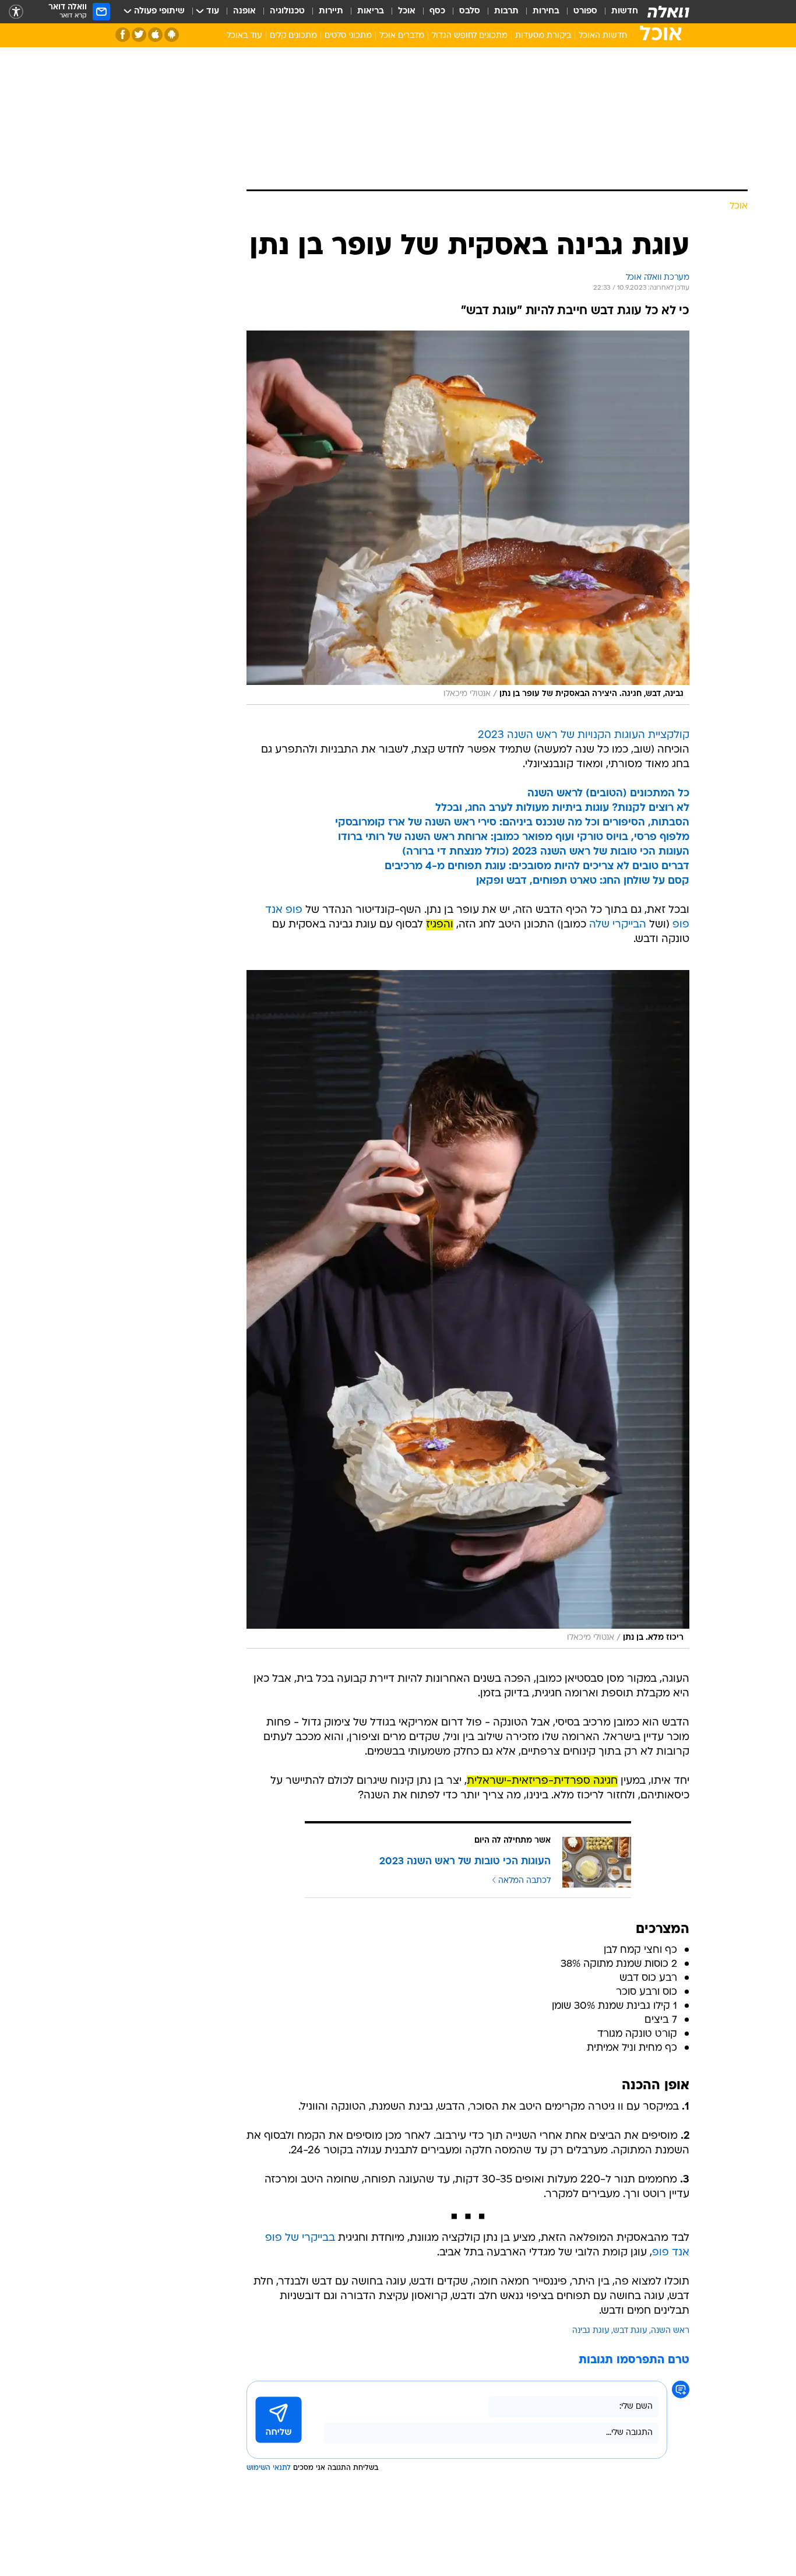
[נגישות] (16, 12)
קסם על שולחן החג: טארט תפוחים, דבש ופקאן (583, 881)
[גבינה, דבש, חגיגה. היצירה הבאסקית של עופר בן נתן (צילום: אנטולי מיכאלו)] (468, 518)
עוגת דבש (630, 2331)
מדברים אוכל (402, 36)
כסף (437, 11)
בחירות (546, 11)
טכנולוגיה (287, 11)
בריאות (371, 11)
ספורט (585, 11)
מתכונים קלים (293, 36)
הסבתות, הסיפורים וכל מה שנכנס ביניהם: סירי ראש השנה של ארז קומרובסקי (512, 823)
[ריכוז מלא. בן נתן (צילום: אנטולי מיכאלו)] (468, 1309)
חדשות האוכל (603, 36)
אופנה (244, 11)
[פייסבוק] (123, 35)
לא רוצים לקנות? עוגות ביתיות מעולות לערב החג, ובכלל (562, 808)
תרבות (506, 11)
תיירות (331, 11)
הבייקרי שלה (618, 925)
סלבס (470, 11)
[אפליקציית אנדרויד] (172, 35)
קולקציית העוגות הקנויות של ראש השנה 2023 (584, 735)
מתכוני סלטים (348, 36)
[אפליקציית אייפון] (155, 35)
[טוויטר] (139, 35)
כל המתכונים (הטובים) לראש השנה (608, 794)
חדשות (625, 11)
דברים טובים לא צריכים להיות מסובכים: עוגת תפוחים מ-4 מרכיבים (537, 867)
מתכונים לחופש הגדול (470, 36)
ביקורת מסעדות (543, 36)
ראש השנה (670, 2331)
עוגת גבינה (591, 2331)
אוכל (407, 11)
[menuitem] (618, 12)
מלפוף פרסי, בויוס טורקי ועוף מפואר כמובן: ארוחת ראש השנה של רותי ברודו (514, 837)
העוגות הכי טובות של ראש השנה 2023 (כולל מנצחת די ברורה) (546, 852)
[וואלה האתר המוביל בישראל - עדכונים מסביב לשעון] (668, 12)
